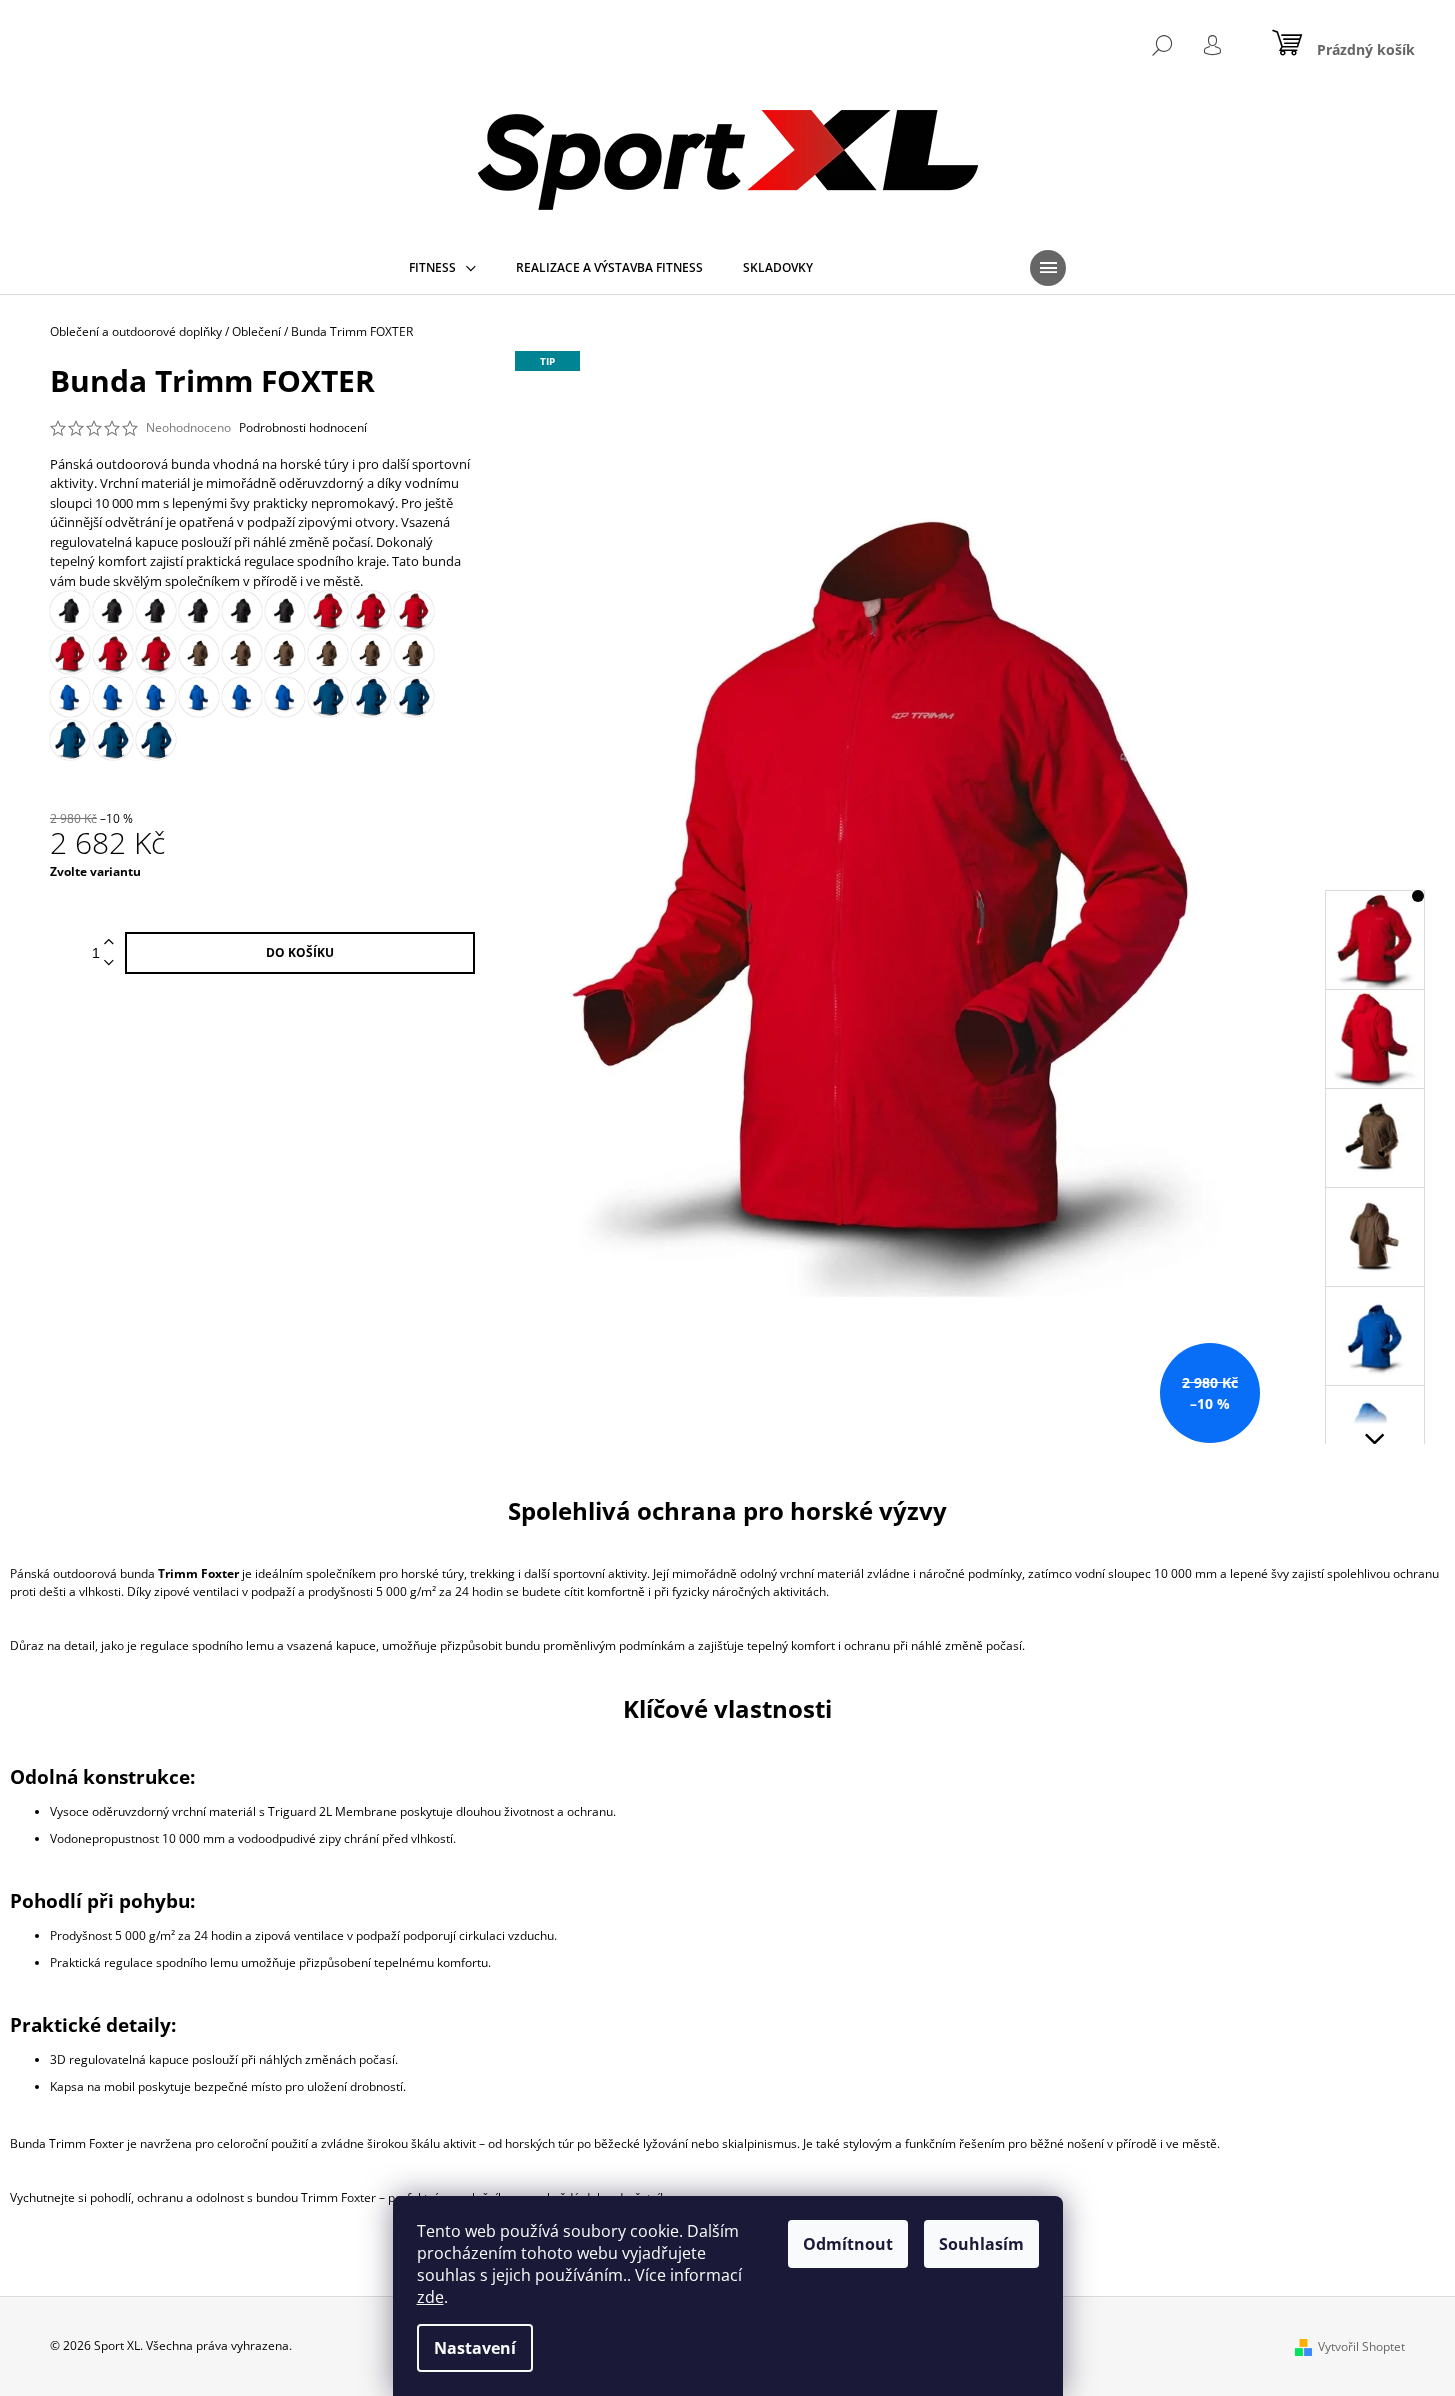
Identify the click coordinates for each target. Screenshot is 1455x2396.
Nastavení (475, 2348)
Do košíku (300, 952)
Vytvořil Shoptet (1361, 2346)
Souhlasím (981, 2244)
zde (430, 2297)
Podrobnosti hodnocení (303, 428)
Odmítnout (848, 2244)
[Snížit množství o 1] (109, 963)
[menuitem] (442, 268)
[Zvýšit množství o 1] (109, 942)
